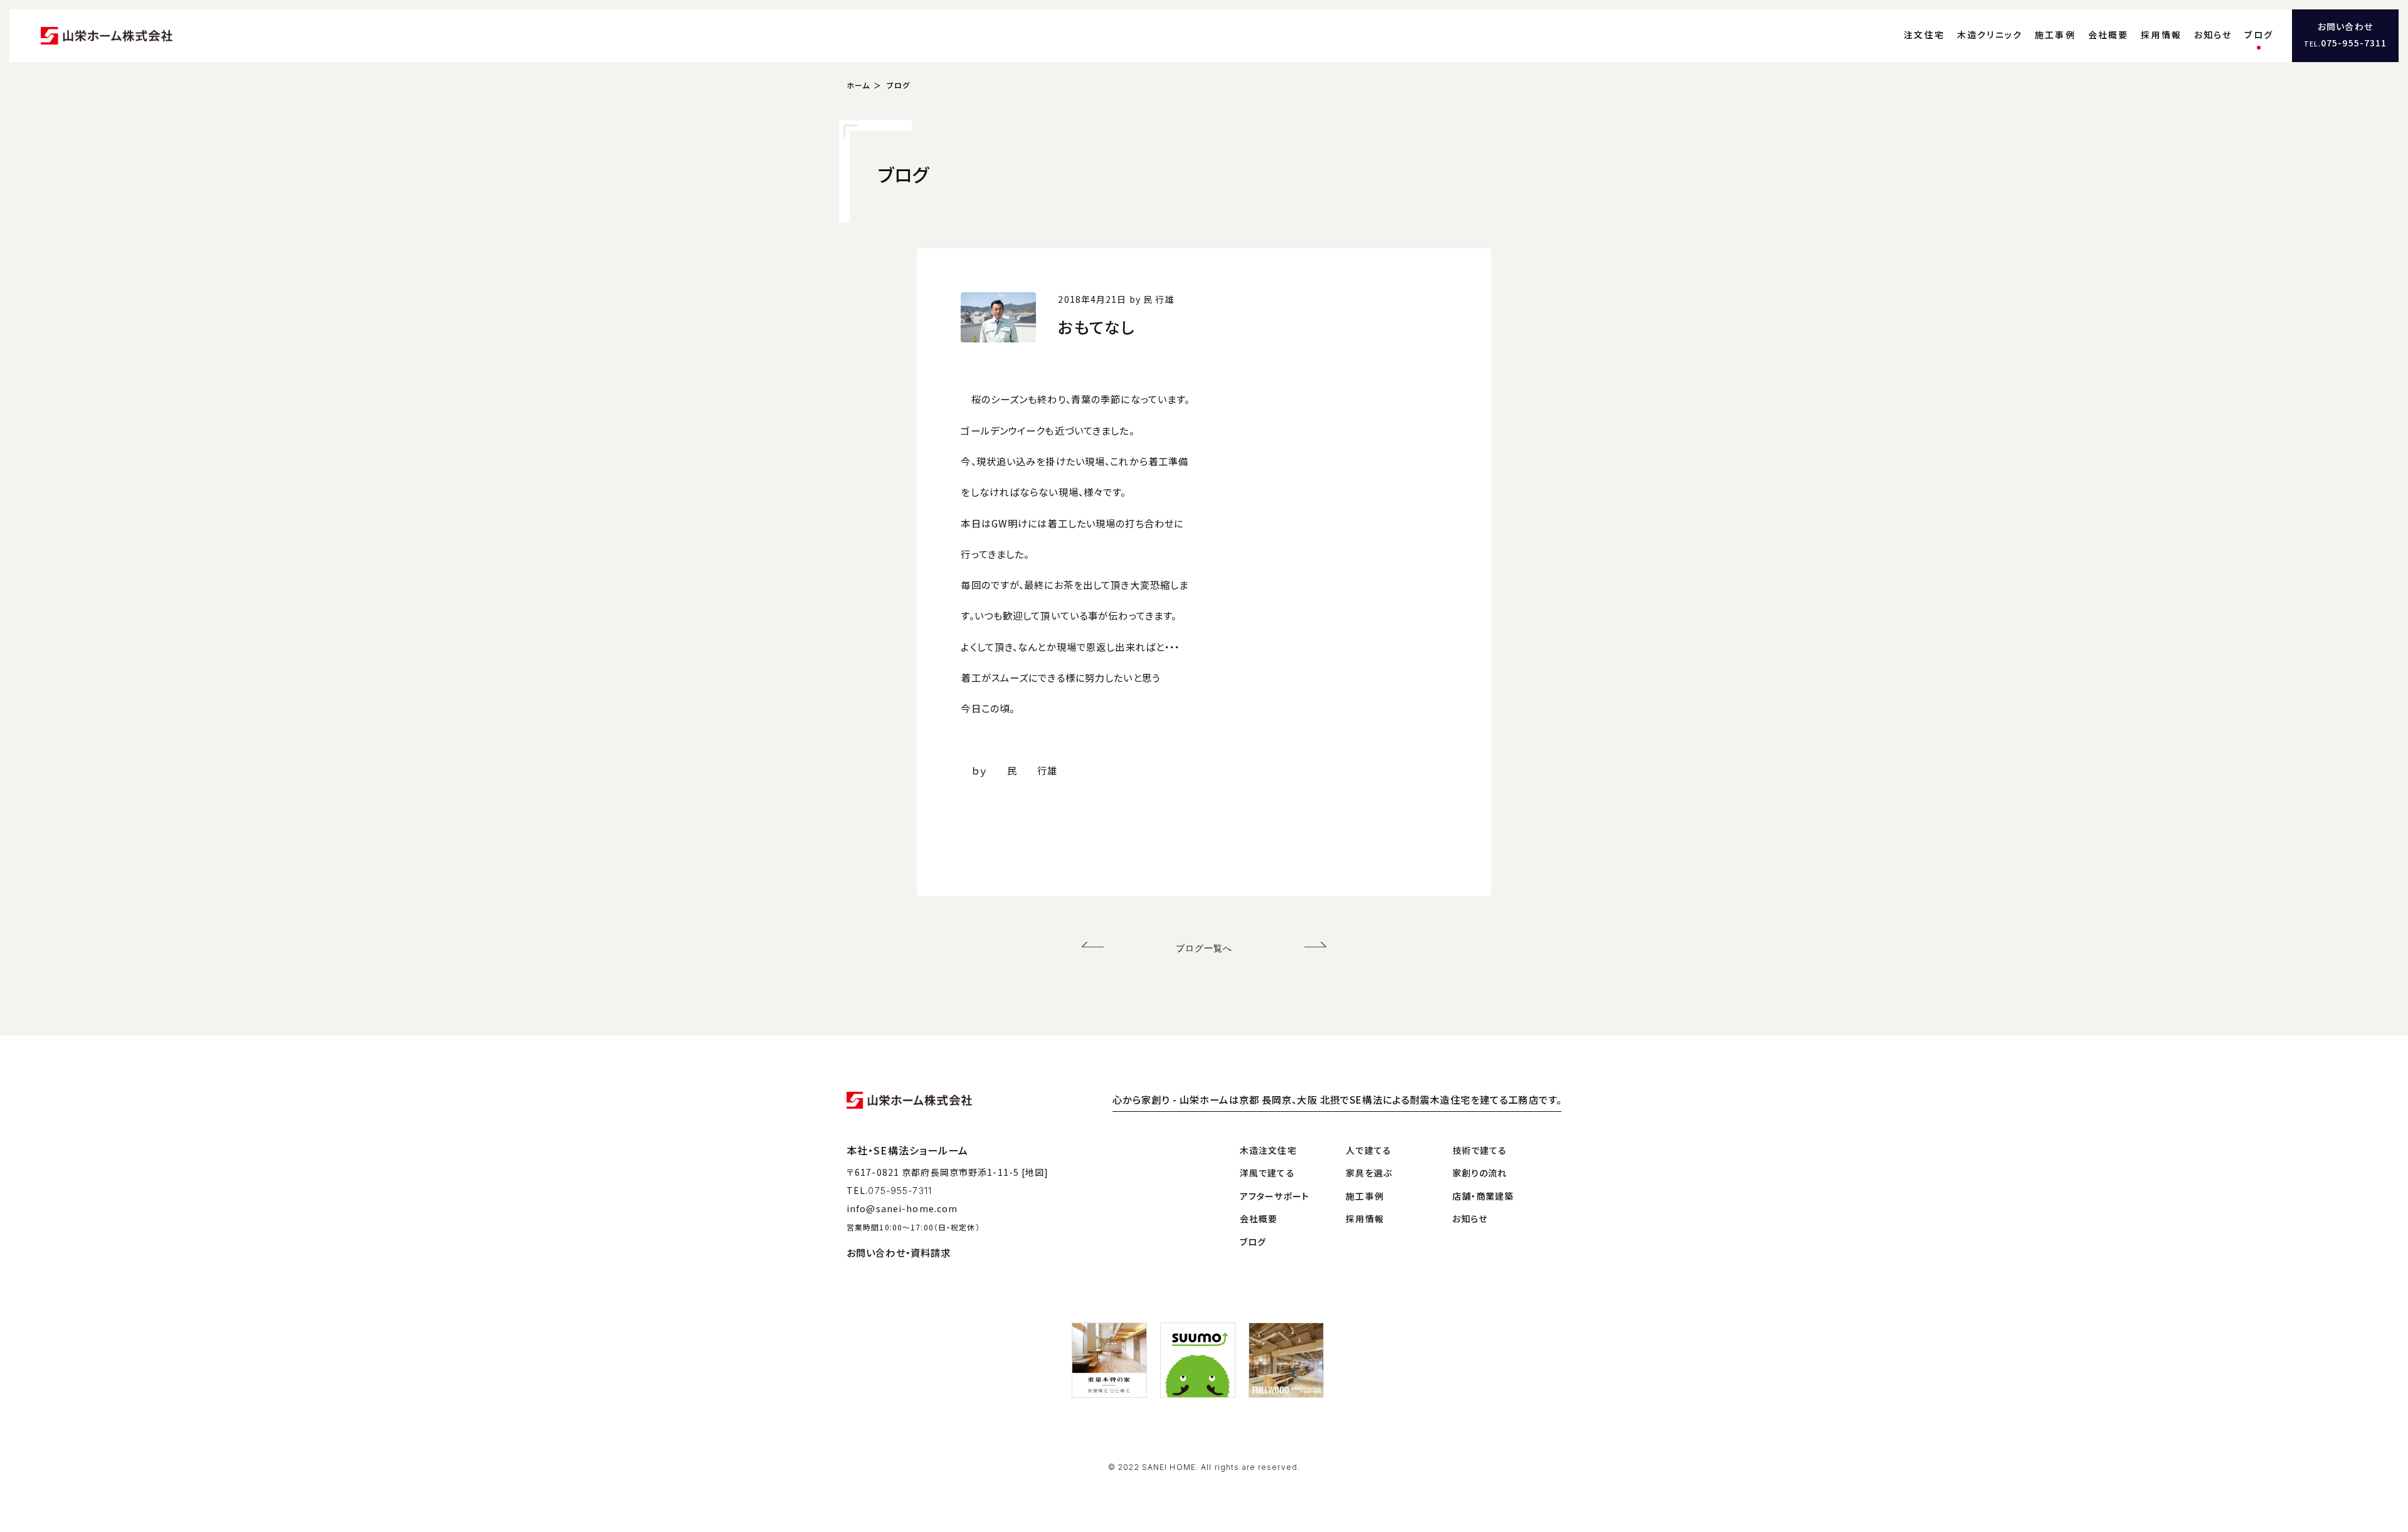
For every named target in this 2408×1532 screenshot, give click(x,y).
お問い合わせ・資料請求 (899, 1252)
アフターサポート (1275, 1196)
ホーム (858, 85)
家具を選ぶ (1369, 1173)
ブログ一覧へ (1204, 948)
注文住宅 (1924, 34)
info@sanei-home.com (902, 1208)
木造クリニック (1990, 34)
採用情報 (2161, 34)
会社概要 (2109, 34)
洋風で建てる (1267, 1173)
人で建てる (1369, 1150)
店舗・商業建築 (1483, 1196)
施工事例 (2055, 34)
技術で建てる (1480, 1150)
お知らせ (2213, 34)
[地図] (1035, 1172)
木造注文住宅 (1268, 1150)
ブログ (2259, 34)
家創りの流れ (1480, 1173)
